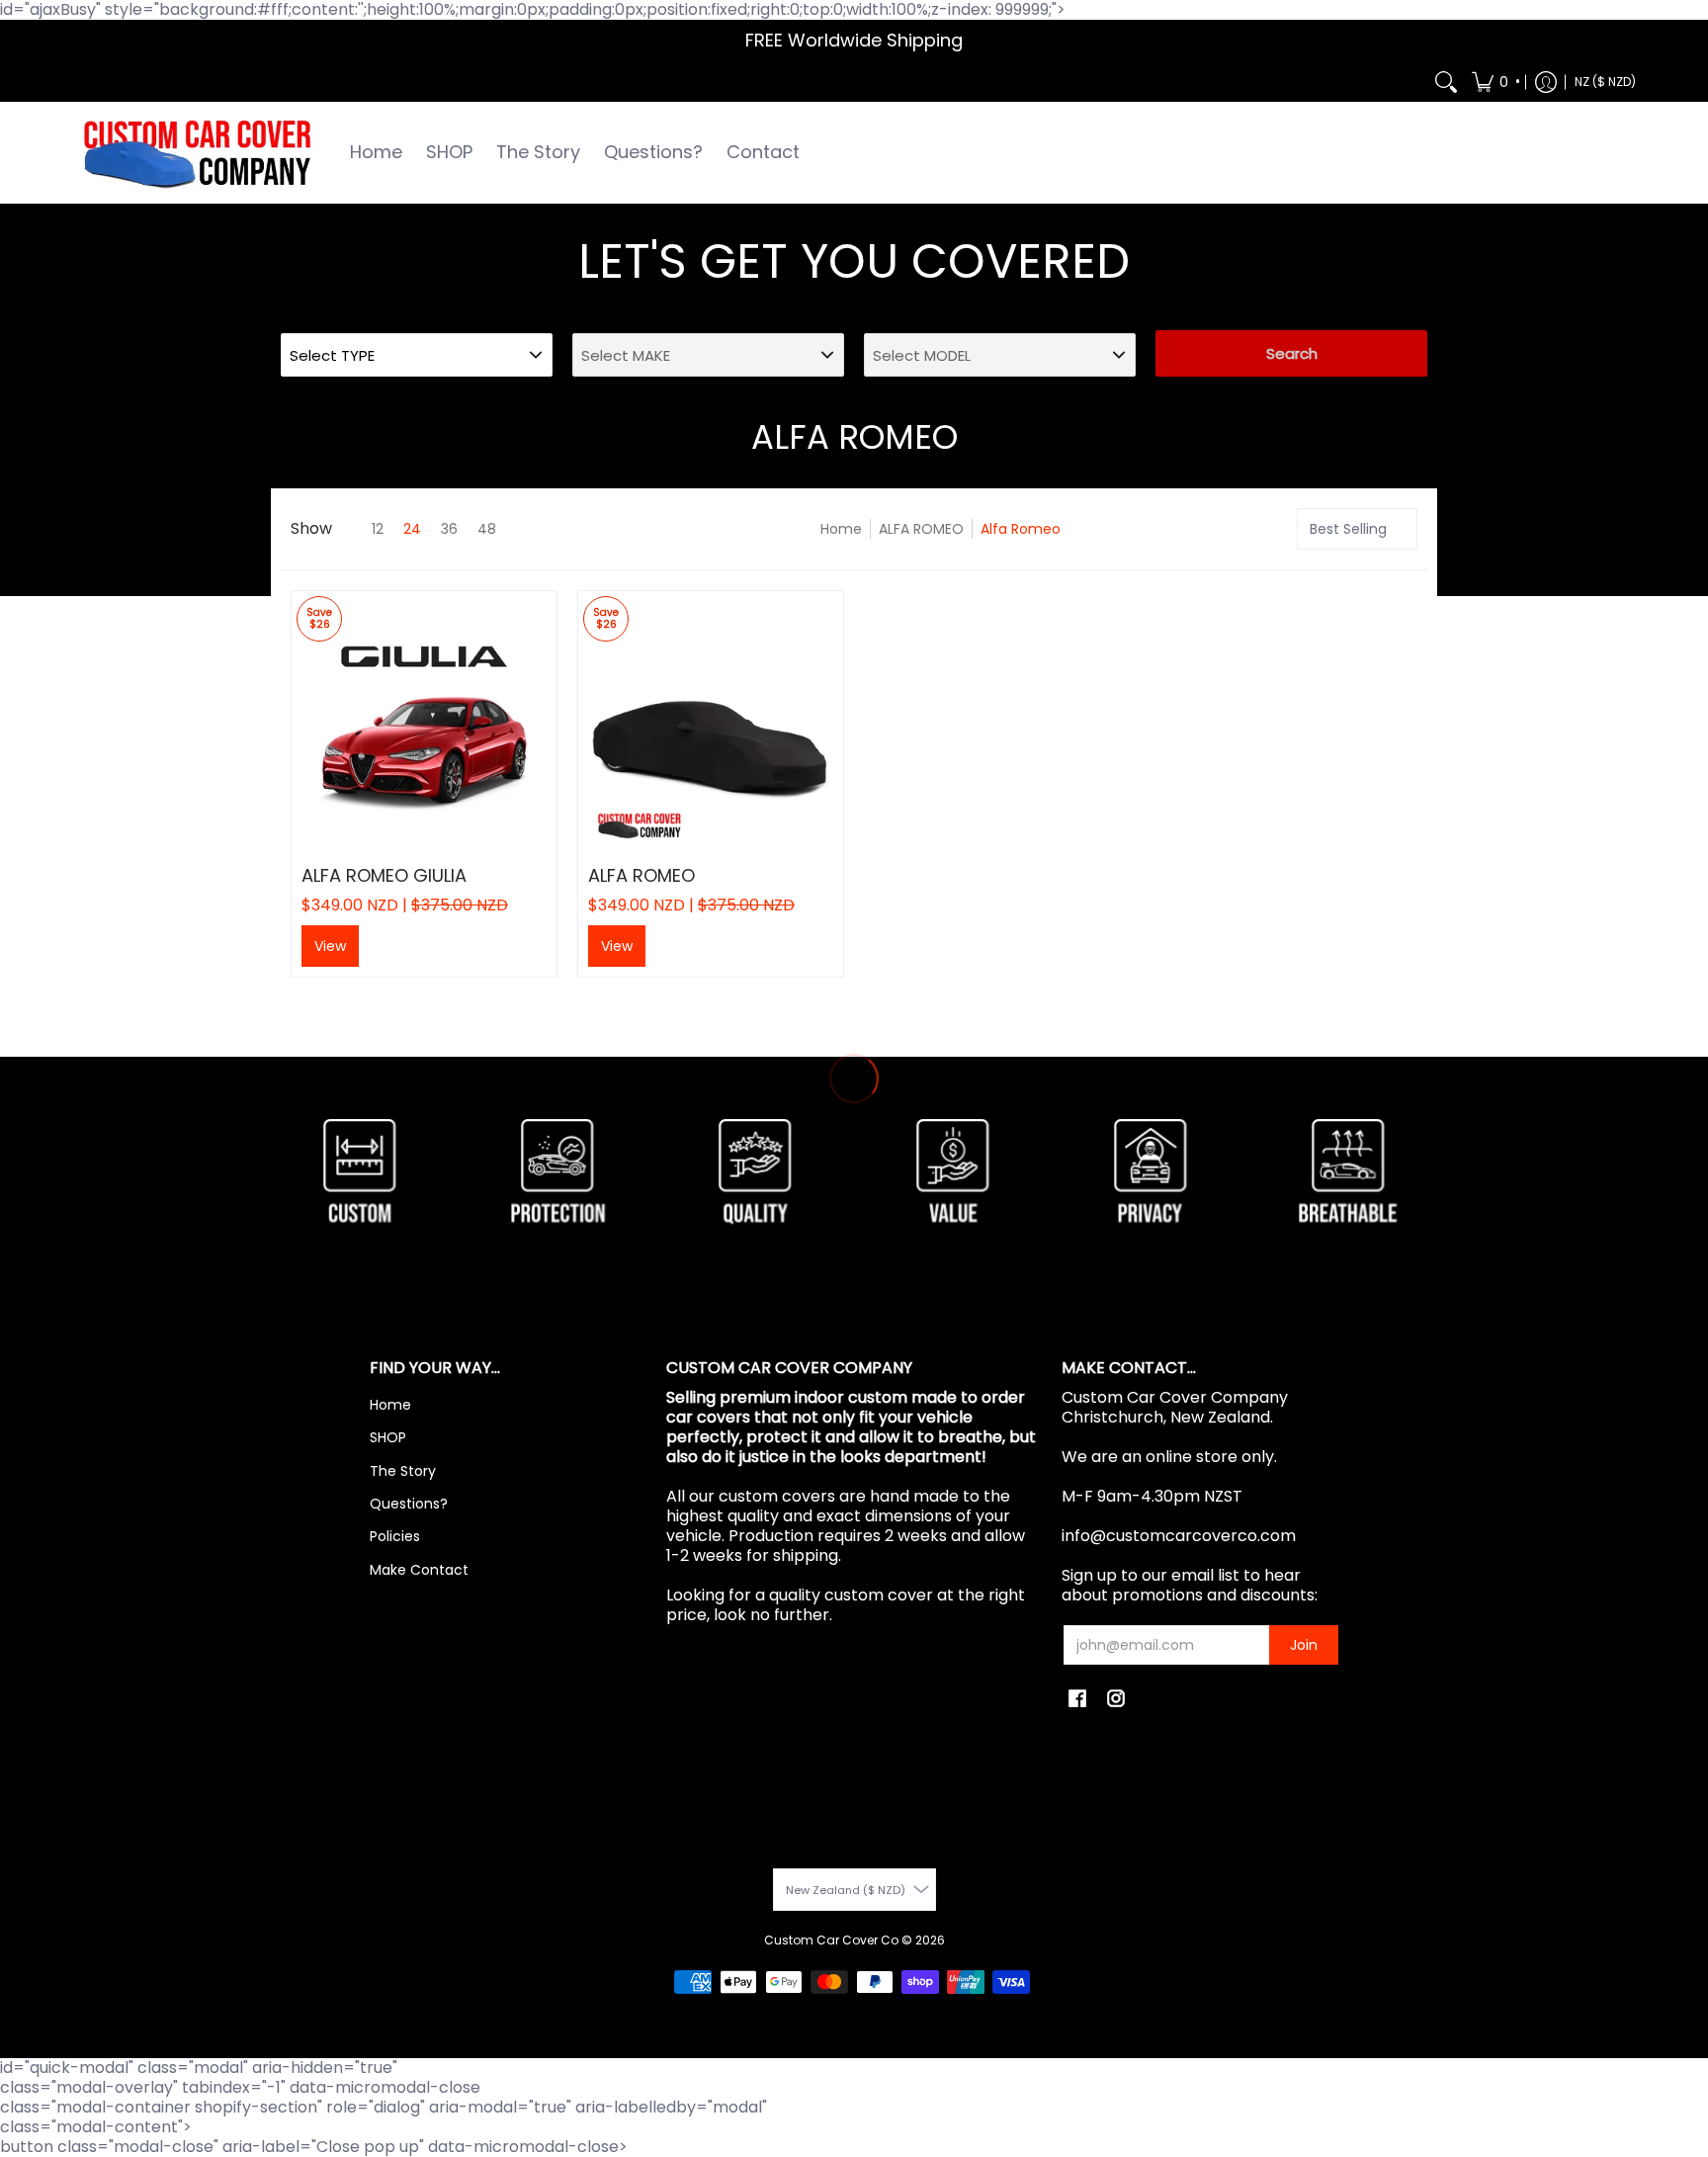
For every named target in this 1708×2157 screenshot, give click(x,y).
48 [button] (487, 529)
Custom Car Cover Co (831, 1940)
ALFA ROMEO (921, 529)
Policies (395, 1536)
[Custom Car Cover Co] (197, 153)
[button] (1494, 82)
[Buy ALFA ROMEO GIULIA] (424, 724)
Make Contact (419, 1570)
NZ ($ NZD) (1605, 82)
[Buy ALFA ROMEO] (711, 724)
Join (1304, 1645)
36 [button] (449, 529)
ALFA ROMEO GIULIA (384, 875)
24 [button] (412, 529)
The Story (403, 1471)
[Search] (1446, 82)
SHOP (388, 1437)
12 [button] (378, 529)
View (330, 946)
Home (841, 529)
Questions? (409, 1504)
